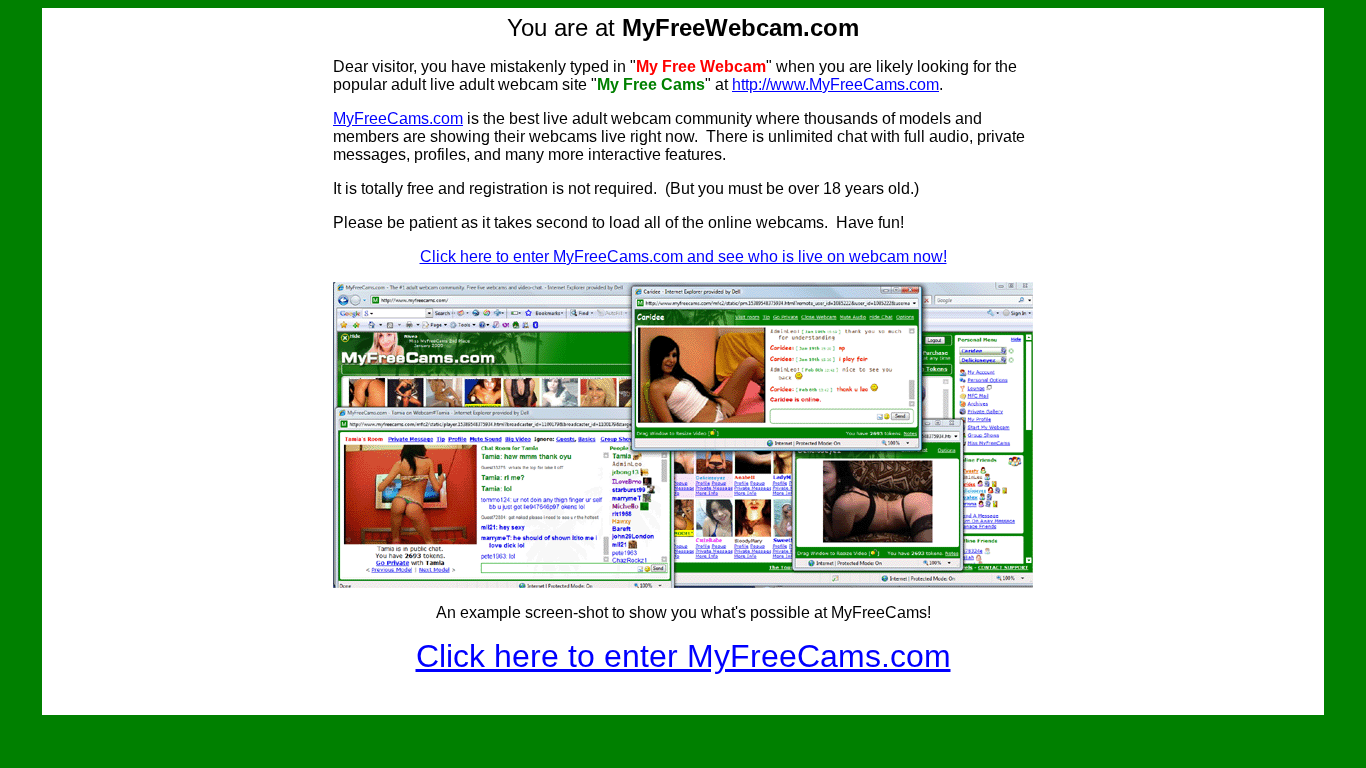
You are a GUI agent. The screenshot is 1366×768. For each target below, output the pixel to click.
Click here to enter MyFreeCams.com (683, 656)
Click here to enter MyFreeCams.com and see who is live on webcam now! (683, 256)
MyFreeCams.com (398, 118)
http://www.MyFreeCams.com (835, 84)
